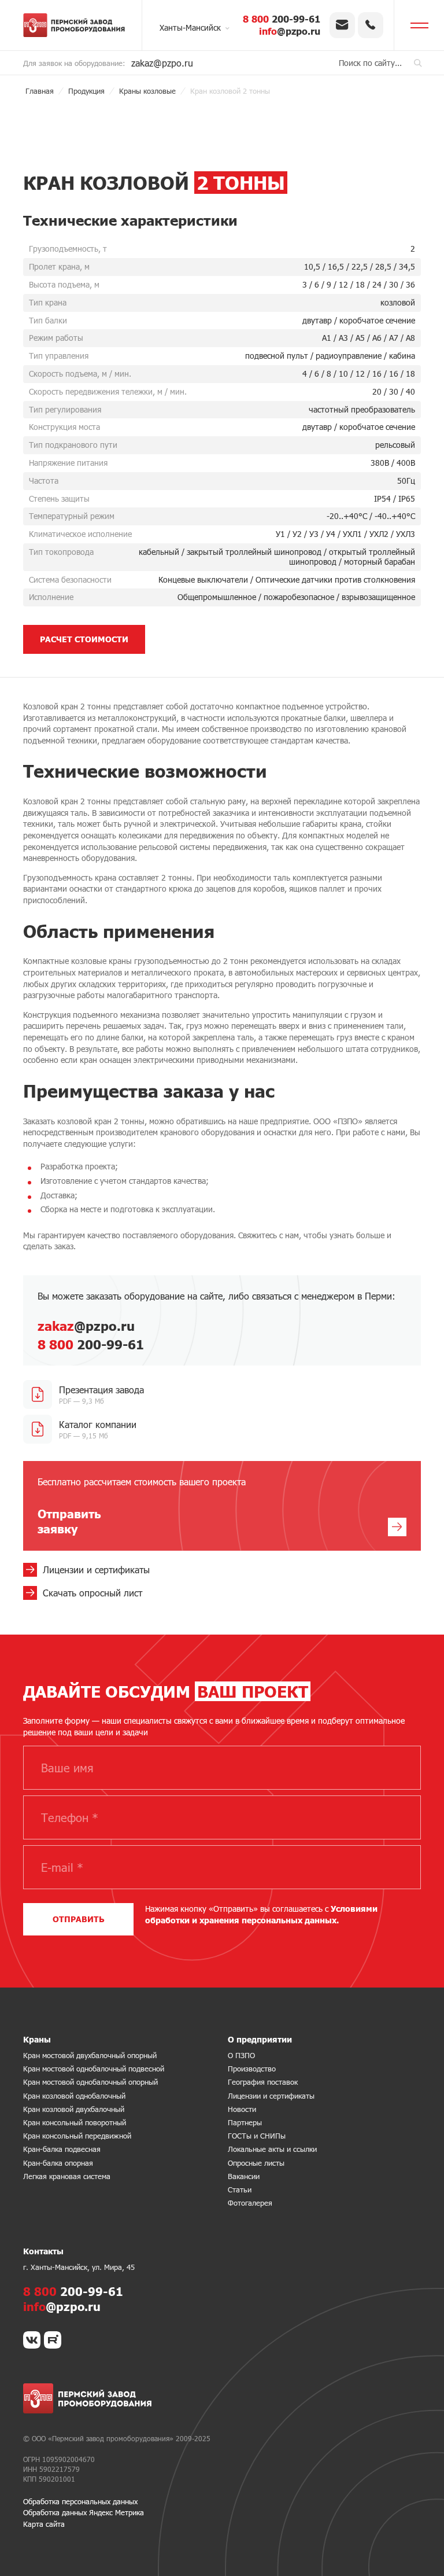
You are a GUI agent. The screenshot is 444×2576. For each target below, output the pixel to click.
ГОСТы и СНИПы (257, 2136)
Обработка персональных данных (80, 2501)
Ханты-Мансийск (190, 27)
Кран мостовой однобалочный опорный (90, 2082)
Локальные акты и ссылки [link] (272, 2149)
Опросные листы (256, 2163)
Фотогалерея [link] (250, 2203)
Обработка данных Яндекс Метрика (84, 2512)
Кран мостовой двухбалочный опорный (90, 2055)
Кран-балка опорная (58, 2163)
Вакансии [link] (244, 2176)
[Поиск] (418, 63)
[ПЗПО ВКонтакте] (32, 2340)
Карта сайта (44, 2524)
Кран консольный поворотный (75, 2122)
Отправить (78, 1919)
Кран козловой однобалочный (74, 2096)
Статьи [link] (240, 2189)
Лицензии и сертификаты (271, 2096)
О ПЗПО (241, 2055)
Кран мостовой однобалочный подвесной (94, 2069)
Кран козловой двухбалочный (74, 2109)
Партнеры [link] (245, 2122)
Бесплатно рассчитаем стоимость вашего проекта (142, 1506)
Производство (252, 2069)
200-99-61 (282, 19)
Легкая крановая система (67, 2176)
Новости (242, 2109)
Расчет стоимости (84, 639)
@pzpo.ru (290, 31)
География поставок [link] (263, 2082)
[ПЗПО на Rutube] (53, 2340)
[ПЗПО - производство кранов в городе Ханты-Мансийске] (74, 25)
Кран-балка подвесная (62, 2149)
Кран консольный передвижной (77, 2136)
